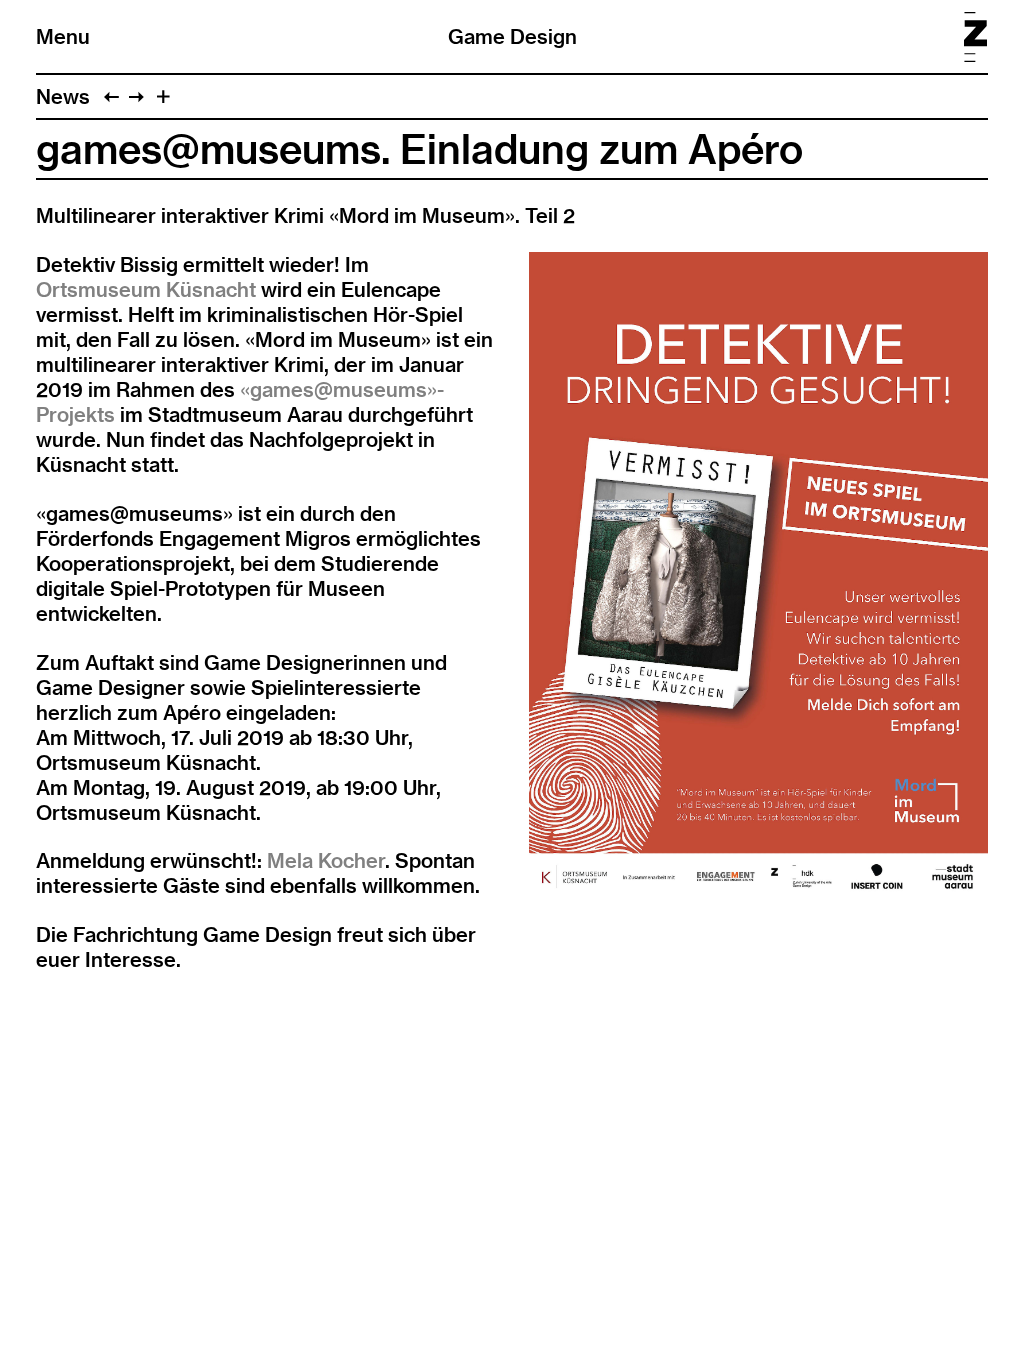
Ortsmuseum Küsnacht (146, 289)
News (63, 96)
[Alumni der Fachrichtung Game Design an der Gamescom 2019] (111, 96)
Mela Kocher (326, 860)
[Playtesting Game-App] (136, 96)
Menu (63, 36)
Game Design (512, 36)
